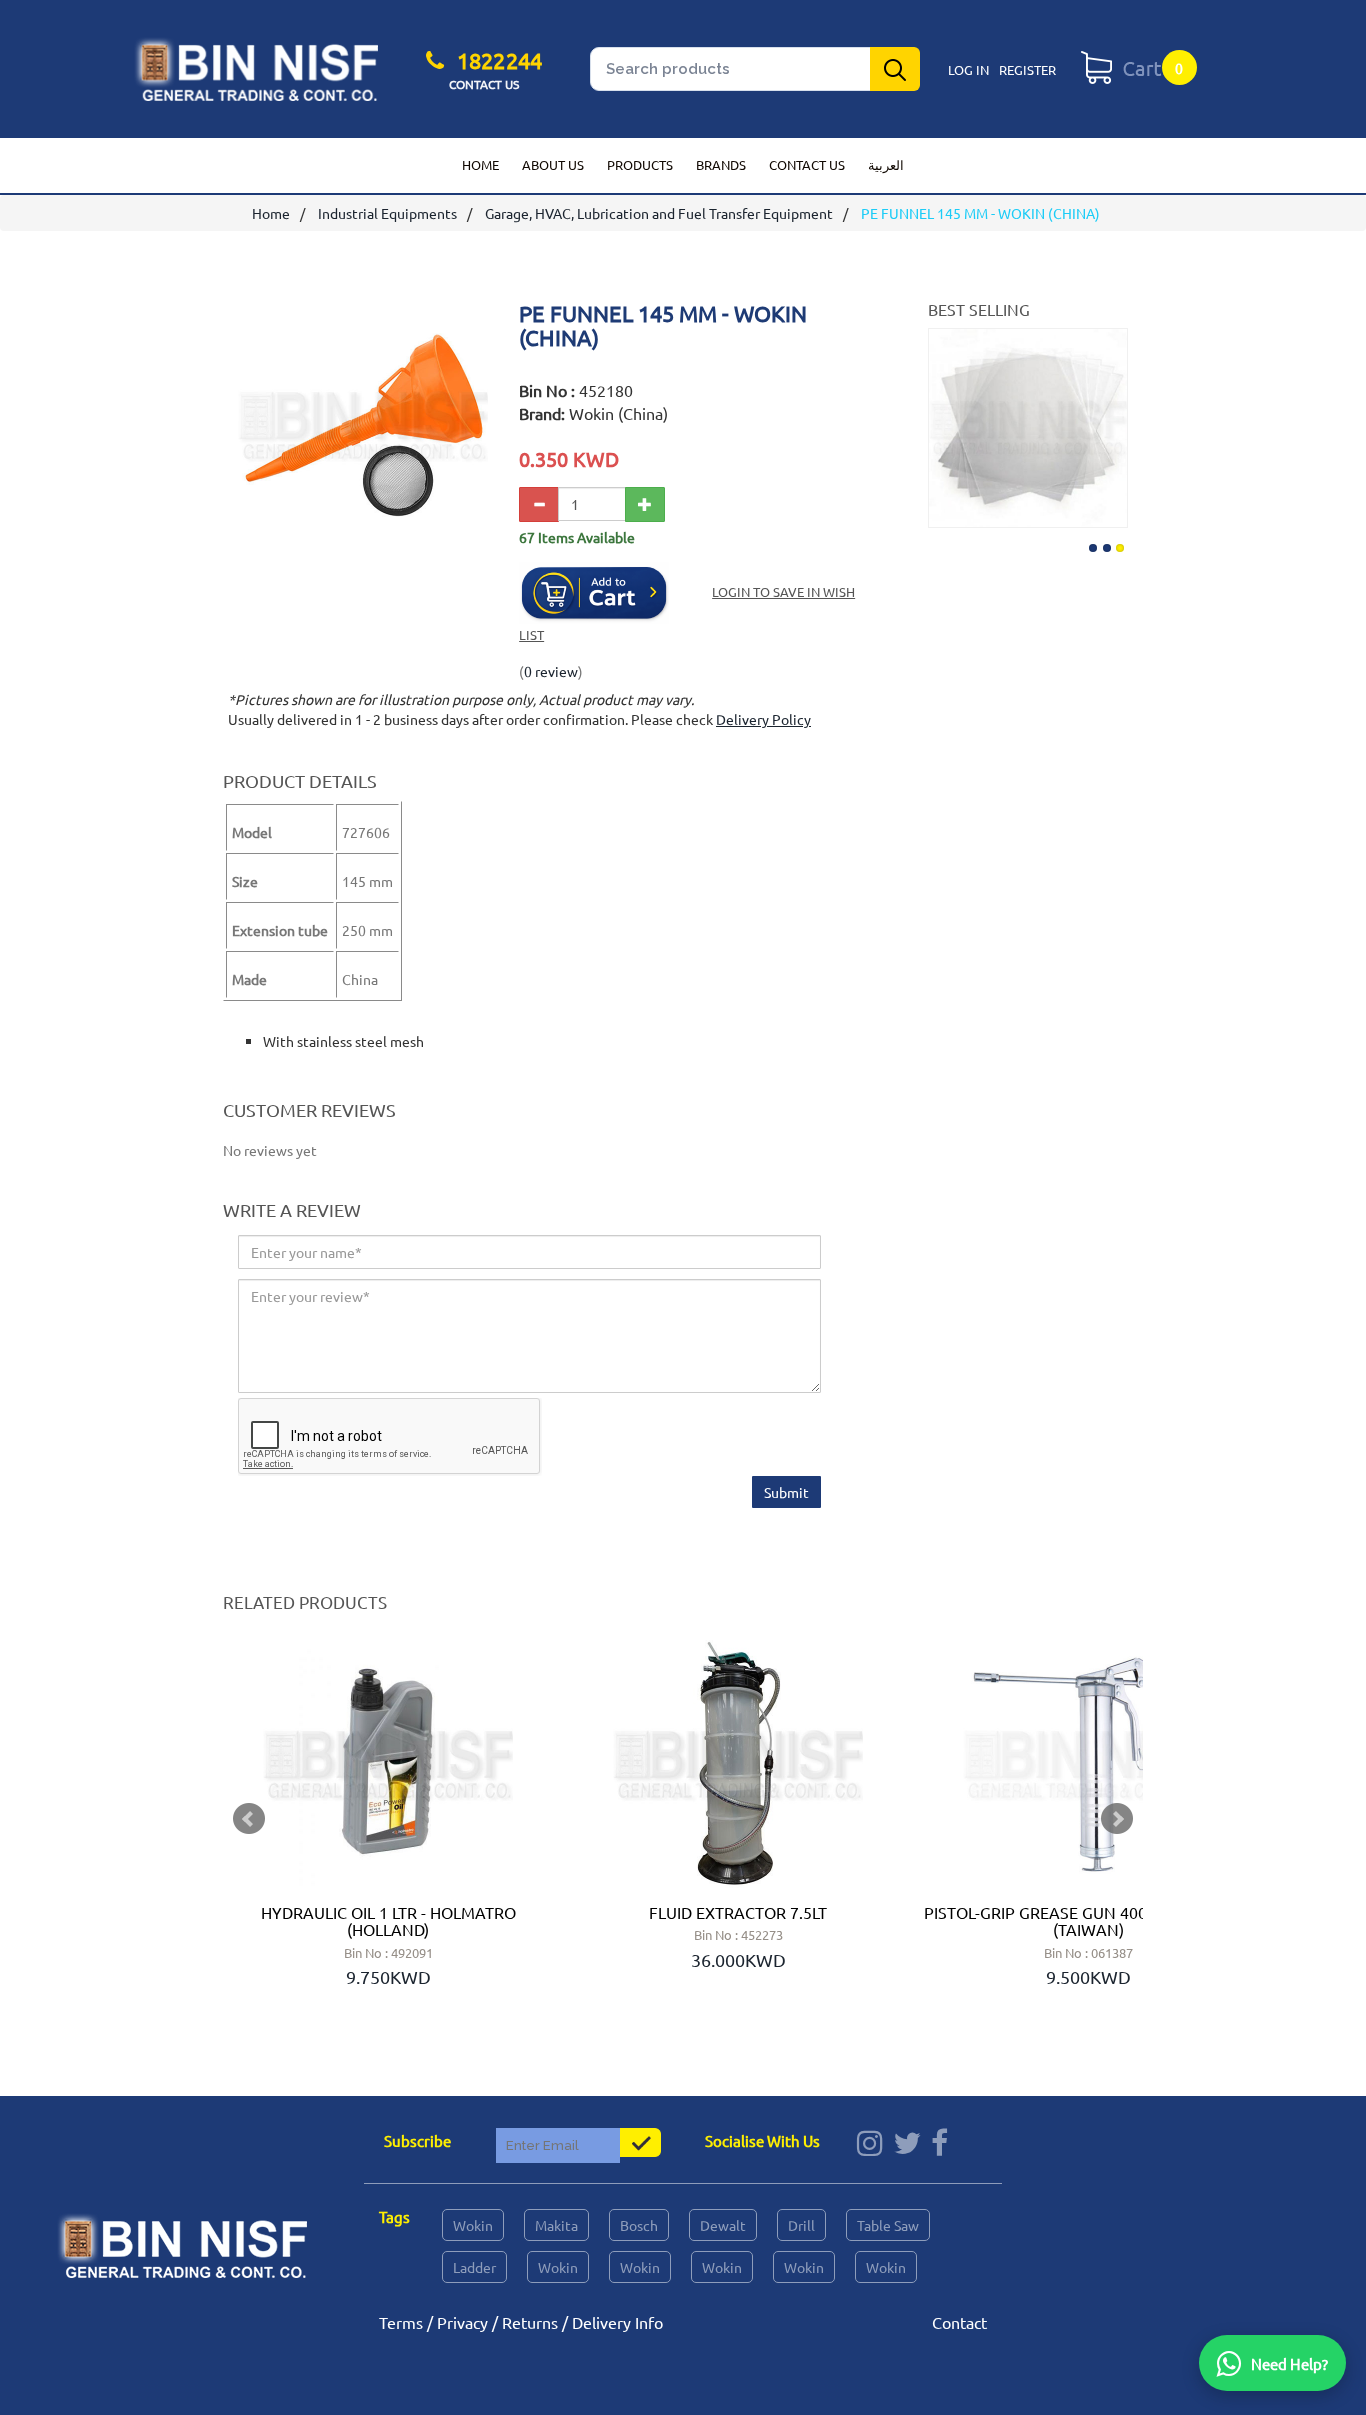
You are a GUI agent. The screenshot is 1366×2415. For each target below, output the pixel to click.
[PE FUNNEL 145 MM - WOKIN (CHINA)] (363, 541)
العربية (886, 164)
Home (480, 164)
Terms (401, 2322)
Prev (249, 1819)
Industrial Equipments (387, 213)
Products (640, 164)
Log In (968, 69)
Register (1027, 69)
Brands (721, 164)
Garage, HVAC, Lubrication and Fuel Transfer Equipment (659, 213)
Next (1110, 424)
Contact (959, 2322)
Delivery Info (617, 2322)
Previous (946, 424)
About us (553, 164)
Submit (786, 1492)
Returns (530, 2322)
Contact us (807, 164)
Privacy (462, 2322)
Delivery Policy (763, 719)
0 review (551, 671)
